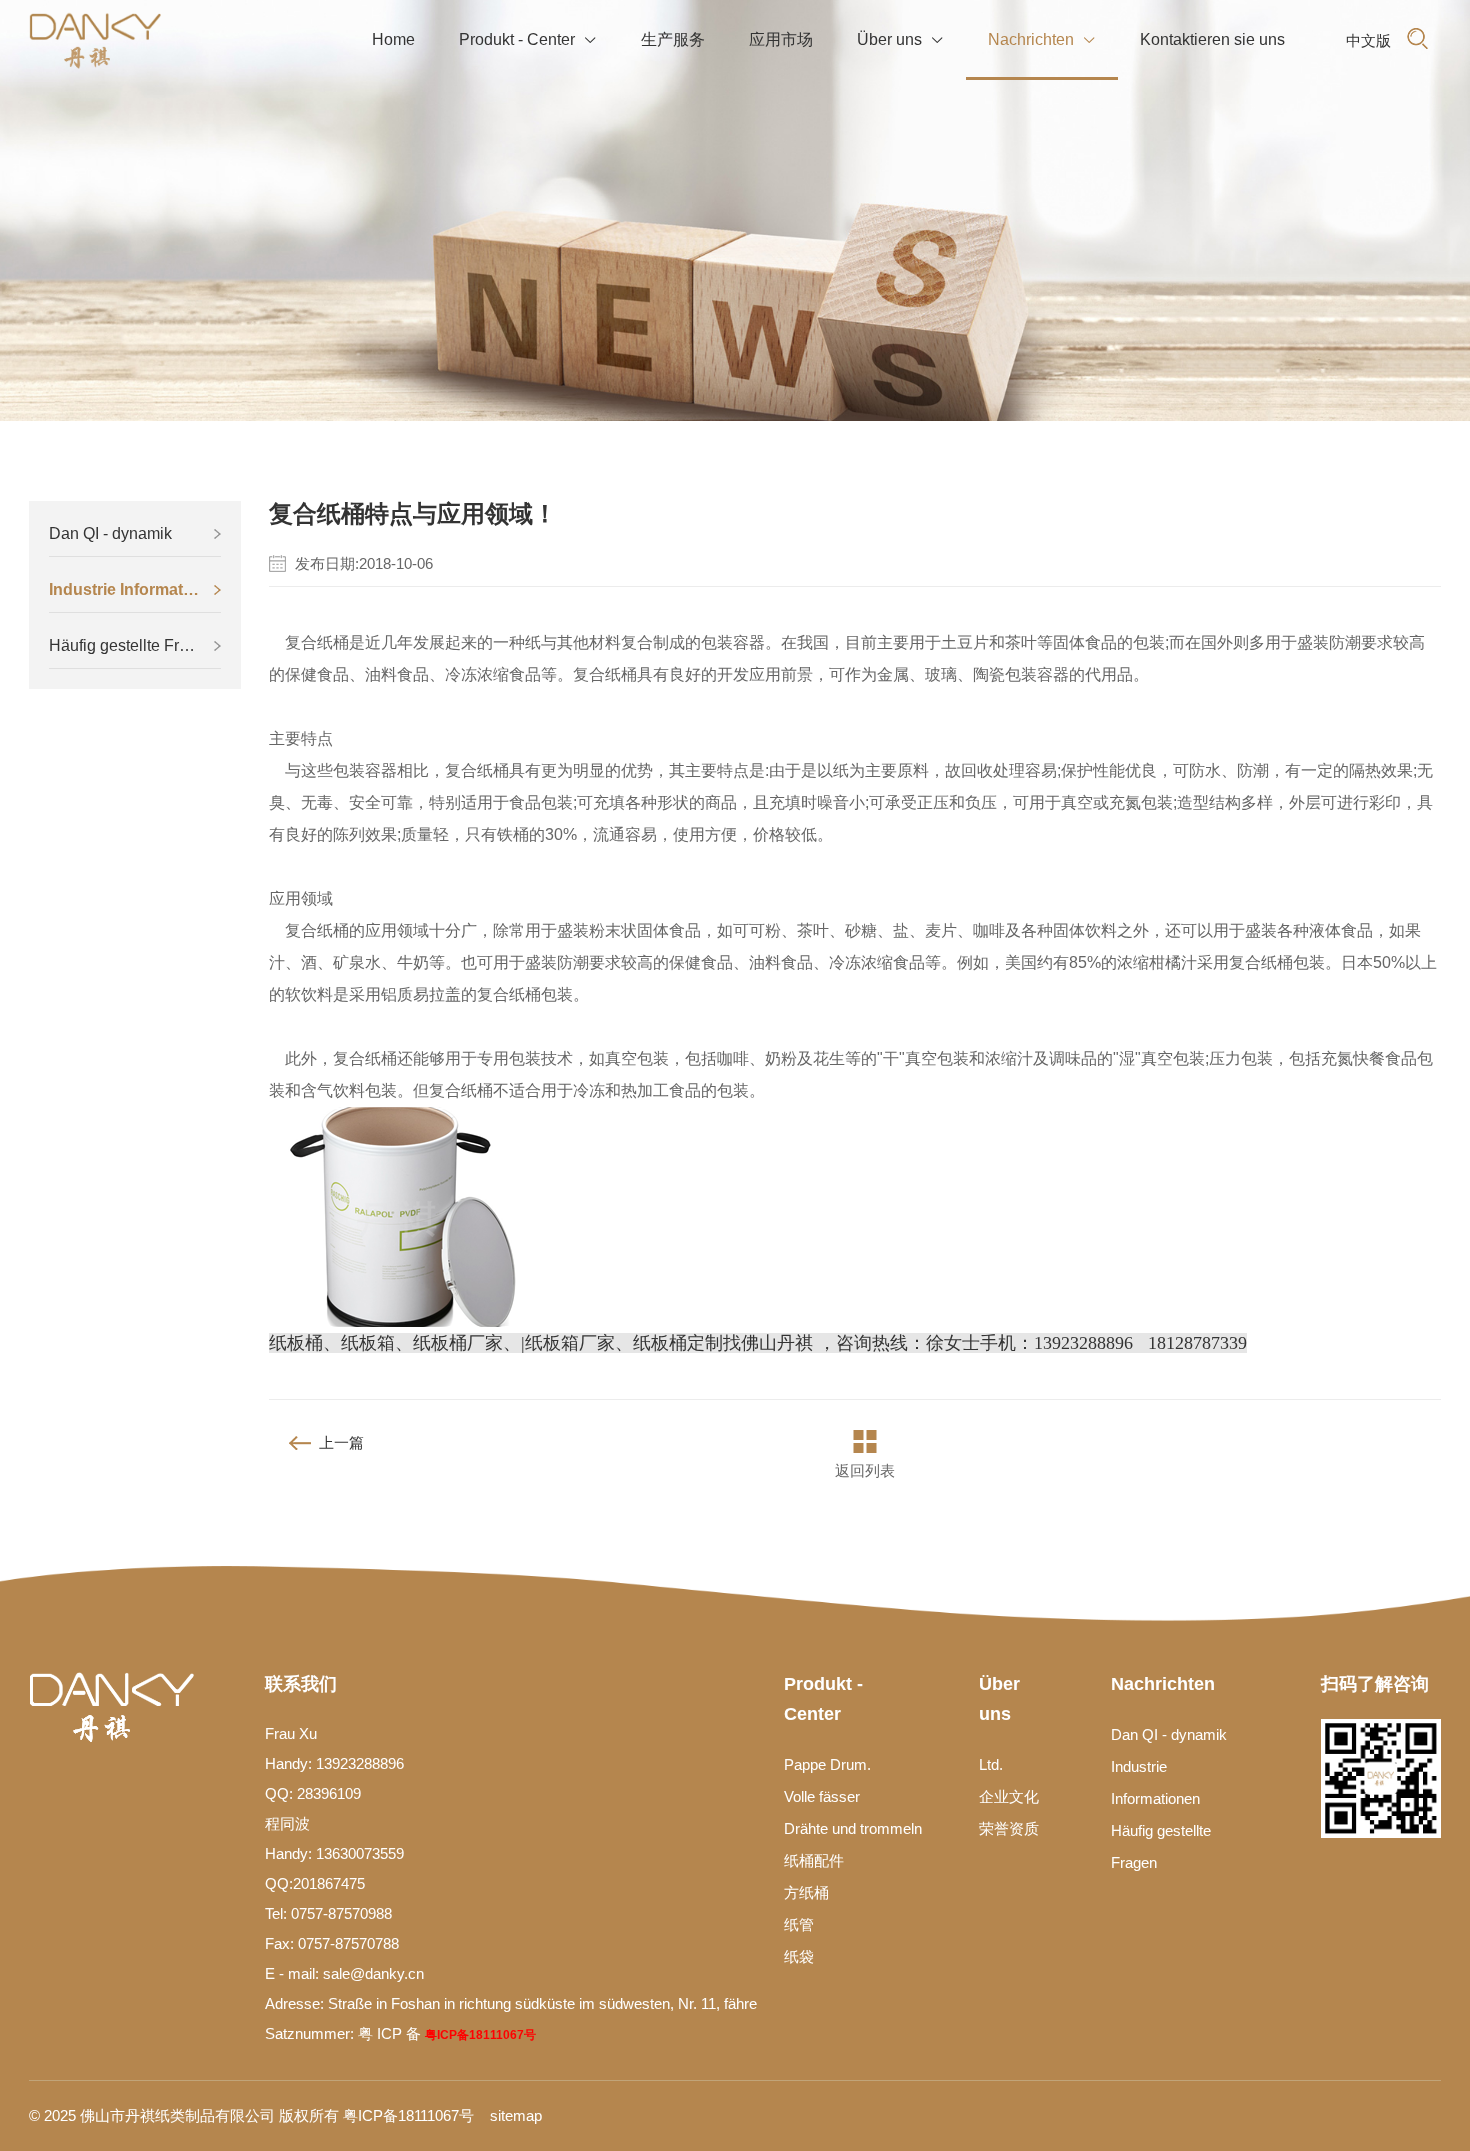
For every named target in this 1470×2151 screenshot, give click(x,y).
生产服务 (673, 39)
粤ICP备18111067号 (480, 2035)
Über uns (900, 39)
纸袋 (799, 1956)
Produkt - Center (528, 39)
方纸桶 (806, 1892)
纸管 (799, 1924)
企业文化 (1009, 1796)
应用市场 (781, 39)
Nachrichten (1042, 39)
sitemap (516, 2115)
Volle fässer (822, 1796)
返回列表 (865, 1470)
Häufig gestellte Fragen (132, 645)
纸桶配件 (814, 1860)
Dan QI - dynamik (110, 533)
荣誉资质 (1009, 1828)
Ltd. (991, 1764)
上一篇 (341, 1442)
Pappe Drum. (827, 1764)
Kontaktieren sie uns (1212, 39)
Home (393, 39)
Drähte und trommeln (853, 1828)
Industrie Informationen (135, 589)
